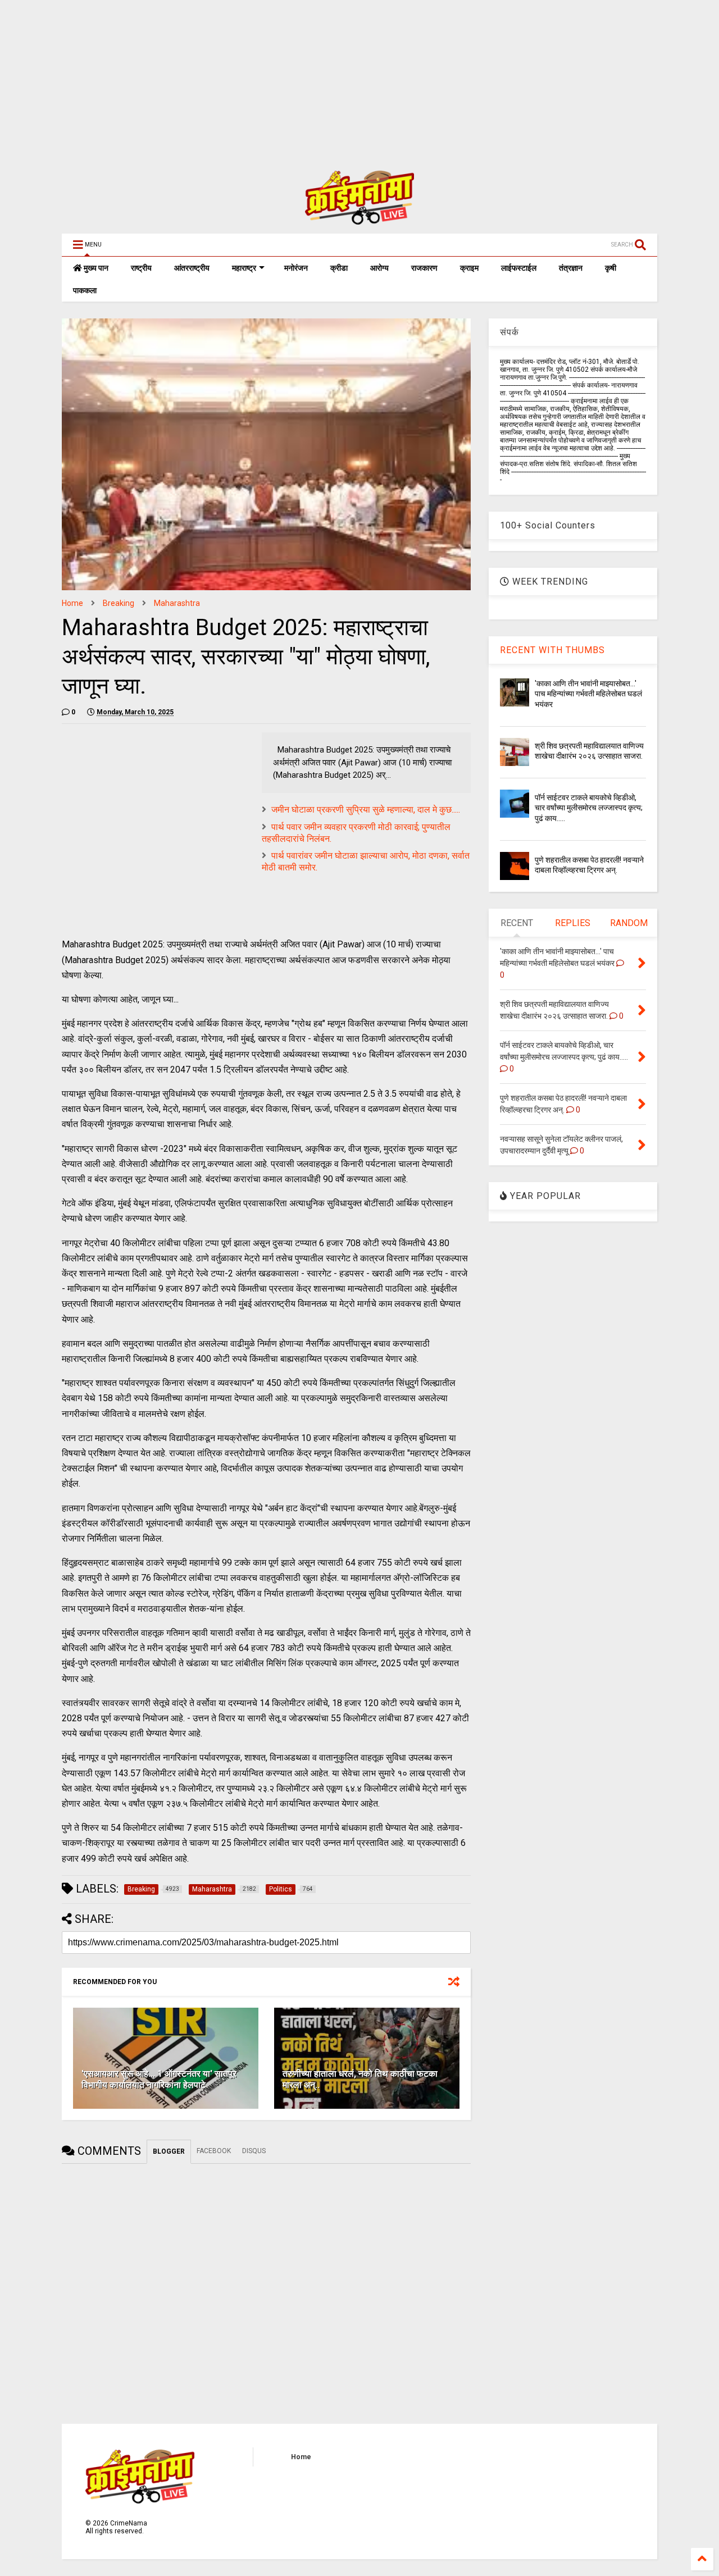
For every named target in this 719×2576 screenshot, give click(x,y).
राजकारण (424, 268)
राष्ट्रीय (141, 268)
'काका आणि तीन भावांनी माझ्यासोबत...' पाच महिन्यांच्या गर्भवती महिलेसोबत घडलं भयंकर (588, 694)
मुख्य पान (95, 268)
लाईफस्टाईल (519, 268)
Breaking (119, 603)
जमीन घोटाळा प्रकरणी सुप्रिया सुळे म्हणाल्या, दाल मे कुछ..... (366, 810)
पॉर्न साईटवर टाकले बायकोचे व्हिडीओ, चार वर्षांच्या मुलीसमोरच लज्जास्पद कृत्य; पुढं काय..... (589, 808)
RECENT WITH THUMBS (552, 650)
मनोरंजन (296, 268)
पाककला (85, 290)
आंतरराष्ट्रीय (192, 268)
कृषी (611, 268)
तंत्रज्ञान (571, 268)
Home (72, 603)
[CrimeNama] (359, 220)
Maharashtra (177, 603)
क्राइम (469, 268)
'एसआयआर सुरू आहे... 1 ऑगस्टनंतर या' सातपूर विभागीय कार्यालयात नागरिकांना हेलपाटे (159, 2080)
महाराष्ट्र (244, 268)
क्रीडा (339, 268)
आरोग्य (379, 268)
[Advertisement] (337, 79)
